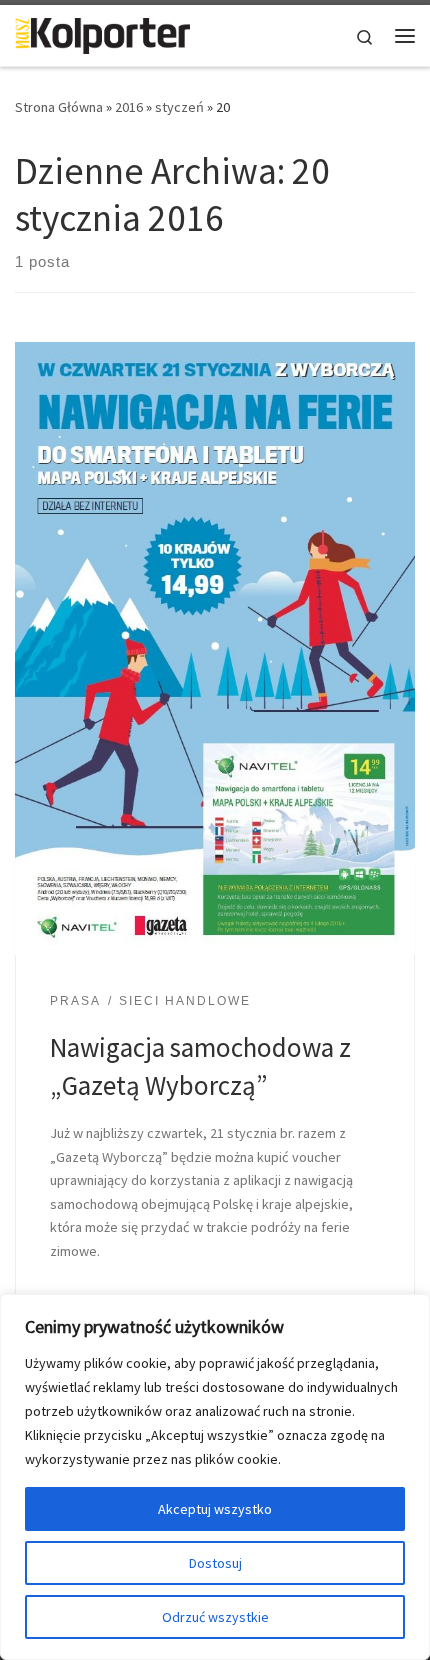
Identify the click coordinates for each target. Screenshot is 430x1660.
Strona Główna (59, 107)
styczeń (179, 107)
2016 (129, 107)
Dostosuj (215, 1563)
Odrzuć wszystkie (215, 1617)
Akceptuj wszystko (215, 1509)
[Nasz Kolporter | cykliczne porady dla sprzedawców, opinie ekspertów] (102, 33)
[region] (215, 1477)
